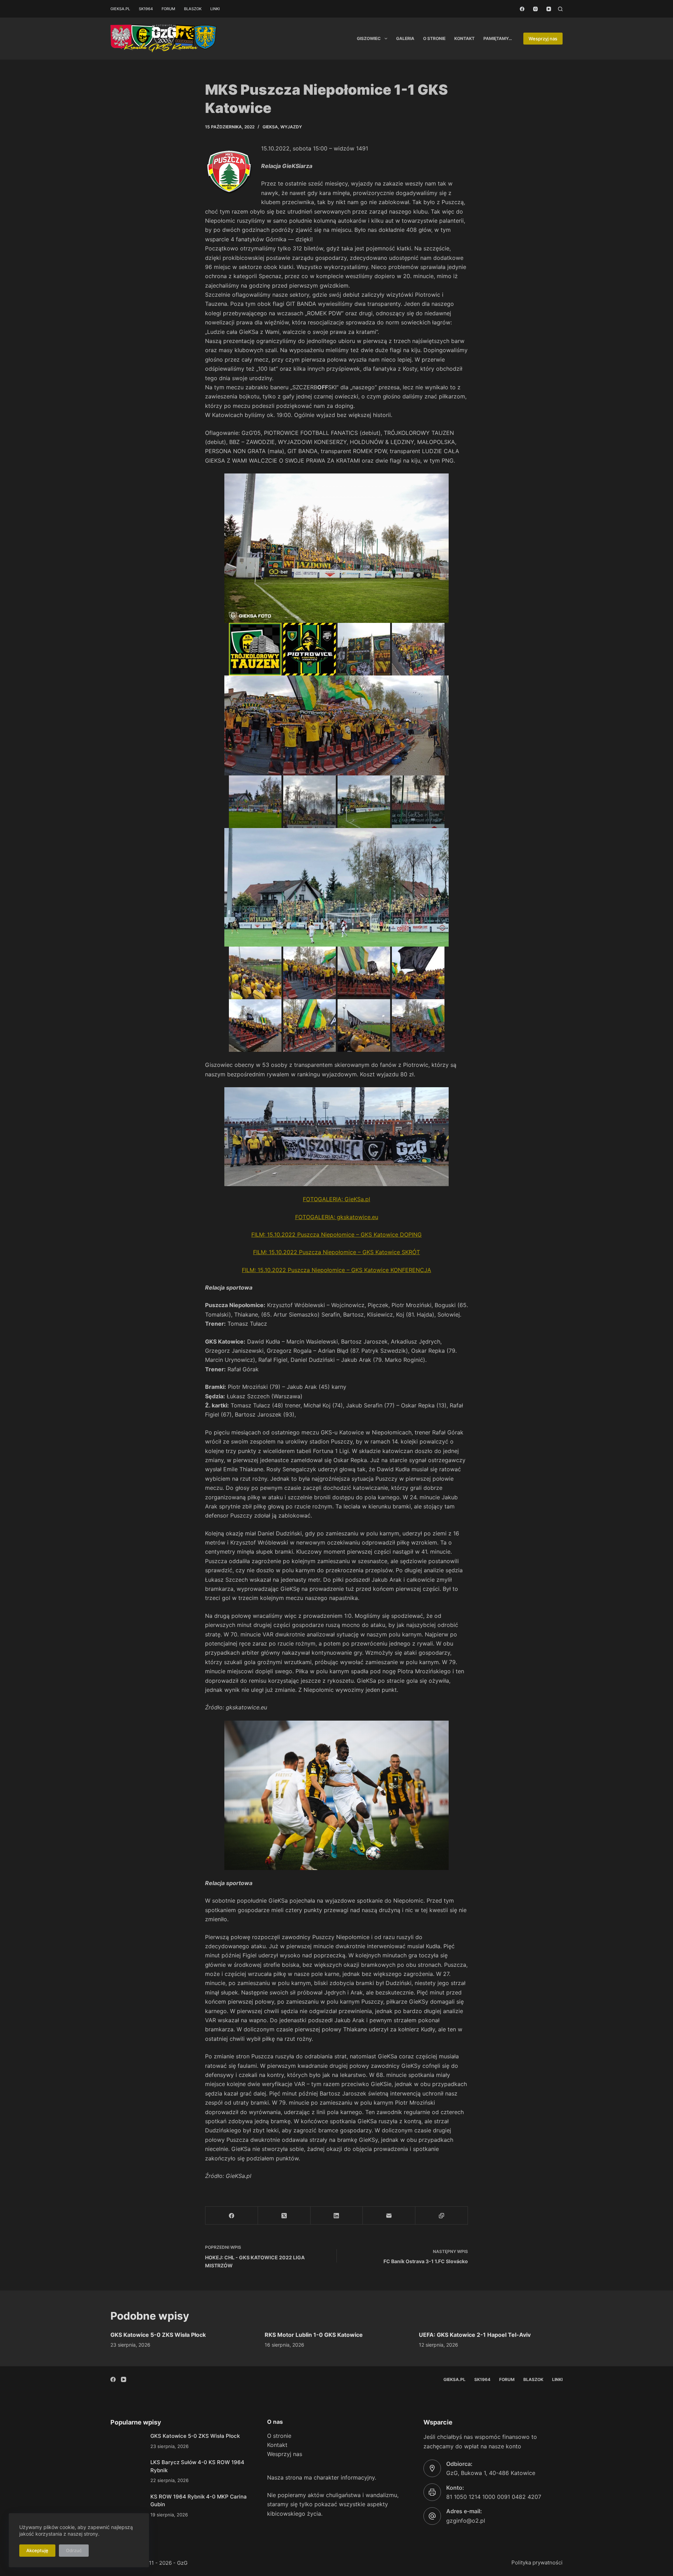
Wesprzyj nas (543, 39)
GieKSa (270, 127)
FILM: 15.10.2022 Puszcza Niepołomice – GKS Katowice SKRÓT (336, 1252)
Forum (168, 9)
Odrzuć (74, 2550)
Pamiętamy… (498, 38)
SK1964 (146, 9)
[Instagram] (535, 9)
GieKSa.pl (120, 9)
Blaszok (193, 9)
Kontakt (464, 38)
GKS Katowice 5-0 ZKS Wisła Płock (158, 2335)
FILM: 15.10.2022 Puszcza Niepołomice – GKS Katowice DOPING (336, 1235)
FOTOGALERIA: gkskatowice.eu (337, 1217)
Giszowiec (369, 38)
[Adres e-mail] (389, 2216)
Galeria (405, 38)
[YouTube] (549, 9)
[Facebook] (522, 9)
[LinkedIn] (337, 2216)
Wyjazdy (291, 127)
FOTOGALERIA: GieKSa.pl (336, 1199)
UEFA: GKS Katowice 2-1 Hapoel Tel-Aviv (475, 2335)
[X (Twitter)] (284, 2216)
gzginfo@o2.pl (466, 2521)
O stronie (434, 38)
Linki (215, 9)
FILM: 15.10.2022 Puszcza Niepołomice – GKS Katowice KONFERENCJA (336, 1270)
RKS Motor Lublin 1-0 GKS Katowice (314, 2335)
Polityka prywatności (537, 2562)
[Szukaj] (560, 9)
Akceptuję (37, 2550)
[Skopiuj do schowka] (442, 2216)
